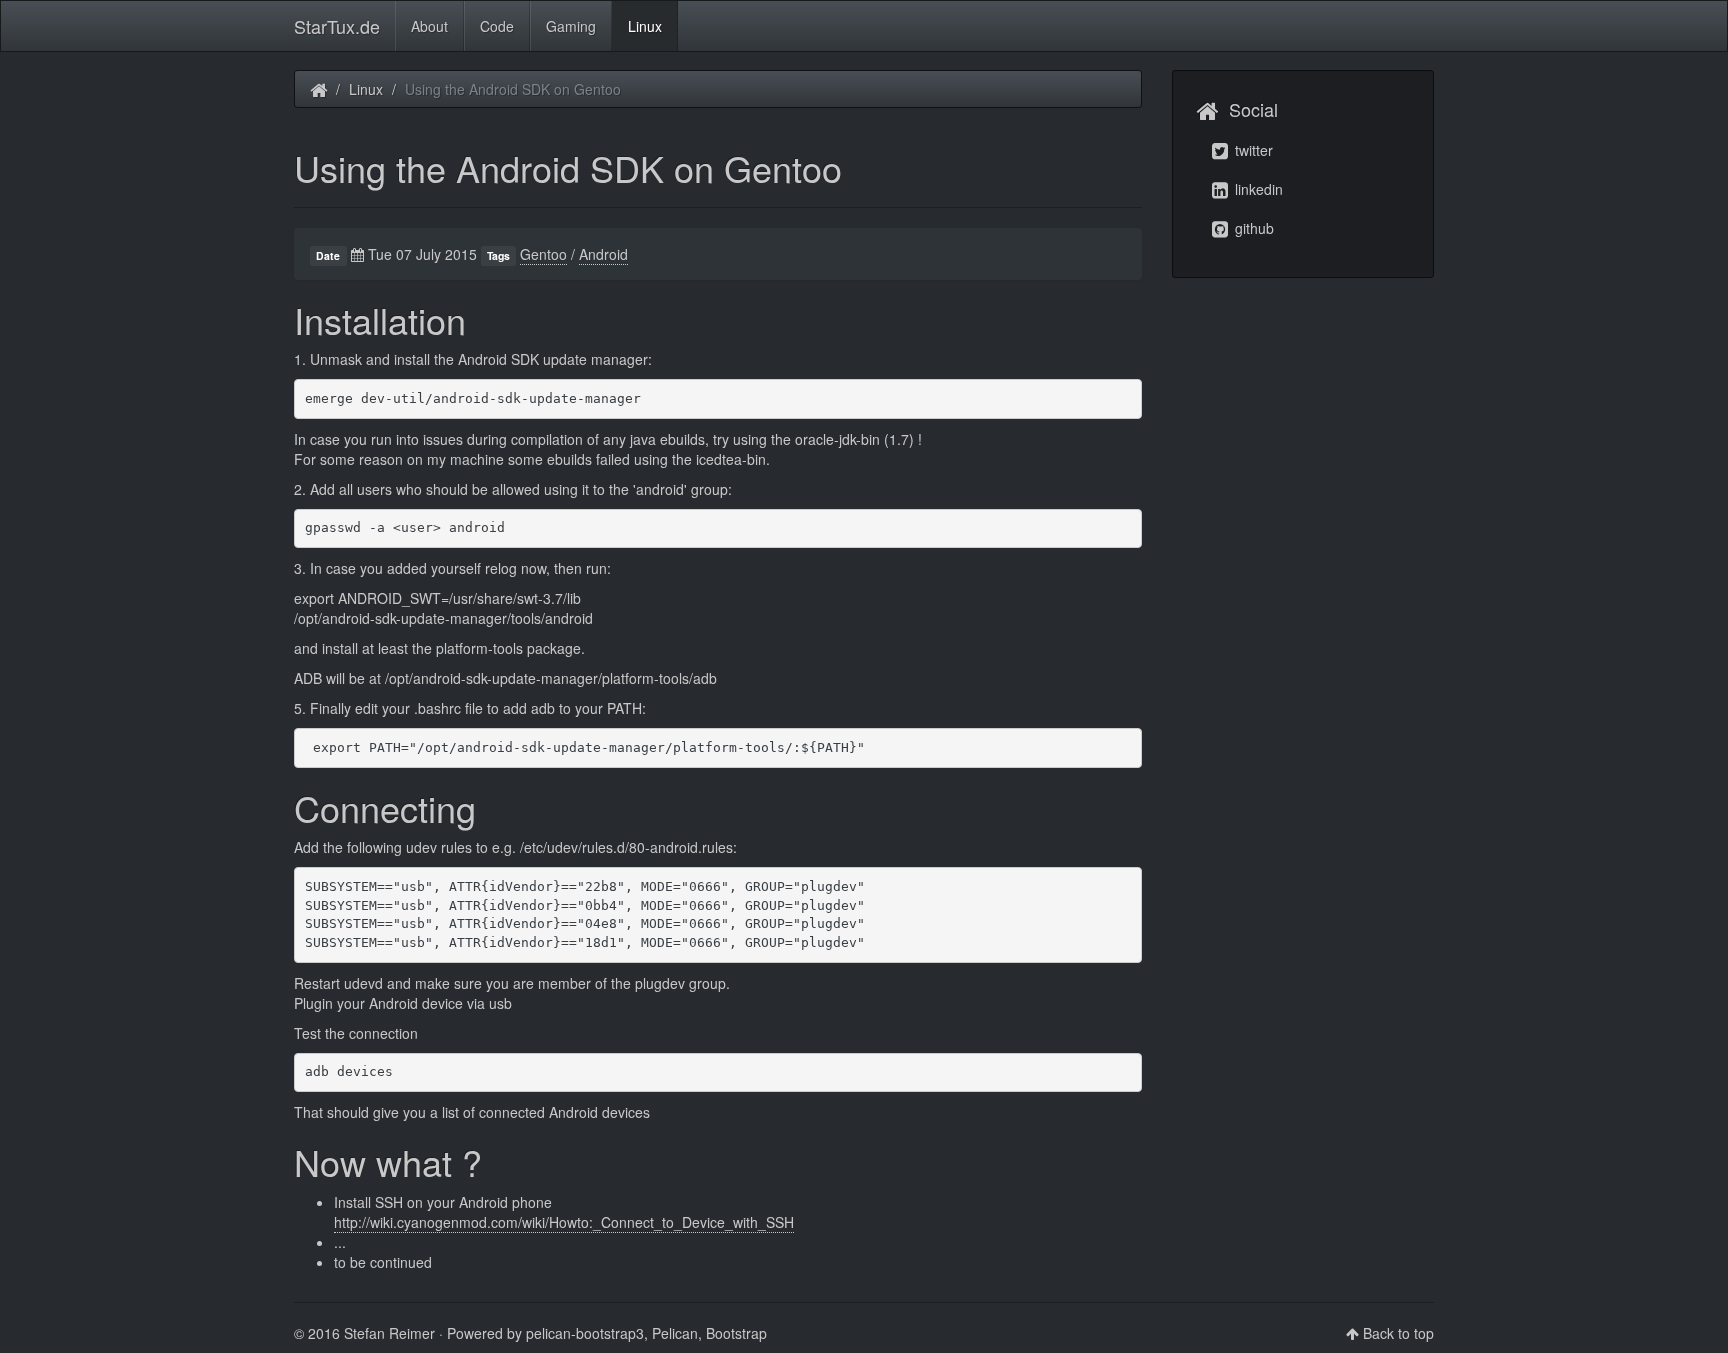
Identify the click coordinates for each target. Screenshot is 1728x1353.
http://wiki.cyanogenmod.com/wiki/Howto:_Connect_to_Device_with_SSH (564, 1222)
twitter (1252, 150)
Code (497, 26)
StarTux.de (337, 26)
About (429, 26)
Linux (645, 26)
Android (603, 254)
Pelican (675, 1333)
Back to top (1398, 1333)
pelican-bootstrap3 (585, 1333)
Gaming (571, 26)
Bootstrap (736, 1333)
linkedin (1257, 189)
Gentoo (543, 254)
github (1252, 228)
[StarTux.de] (318, 89)
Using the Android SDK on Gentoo (568, 167)
